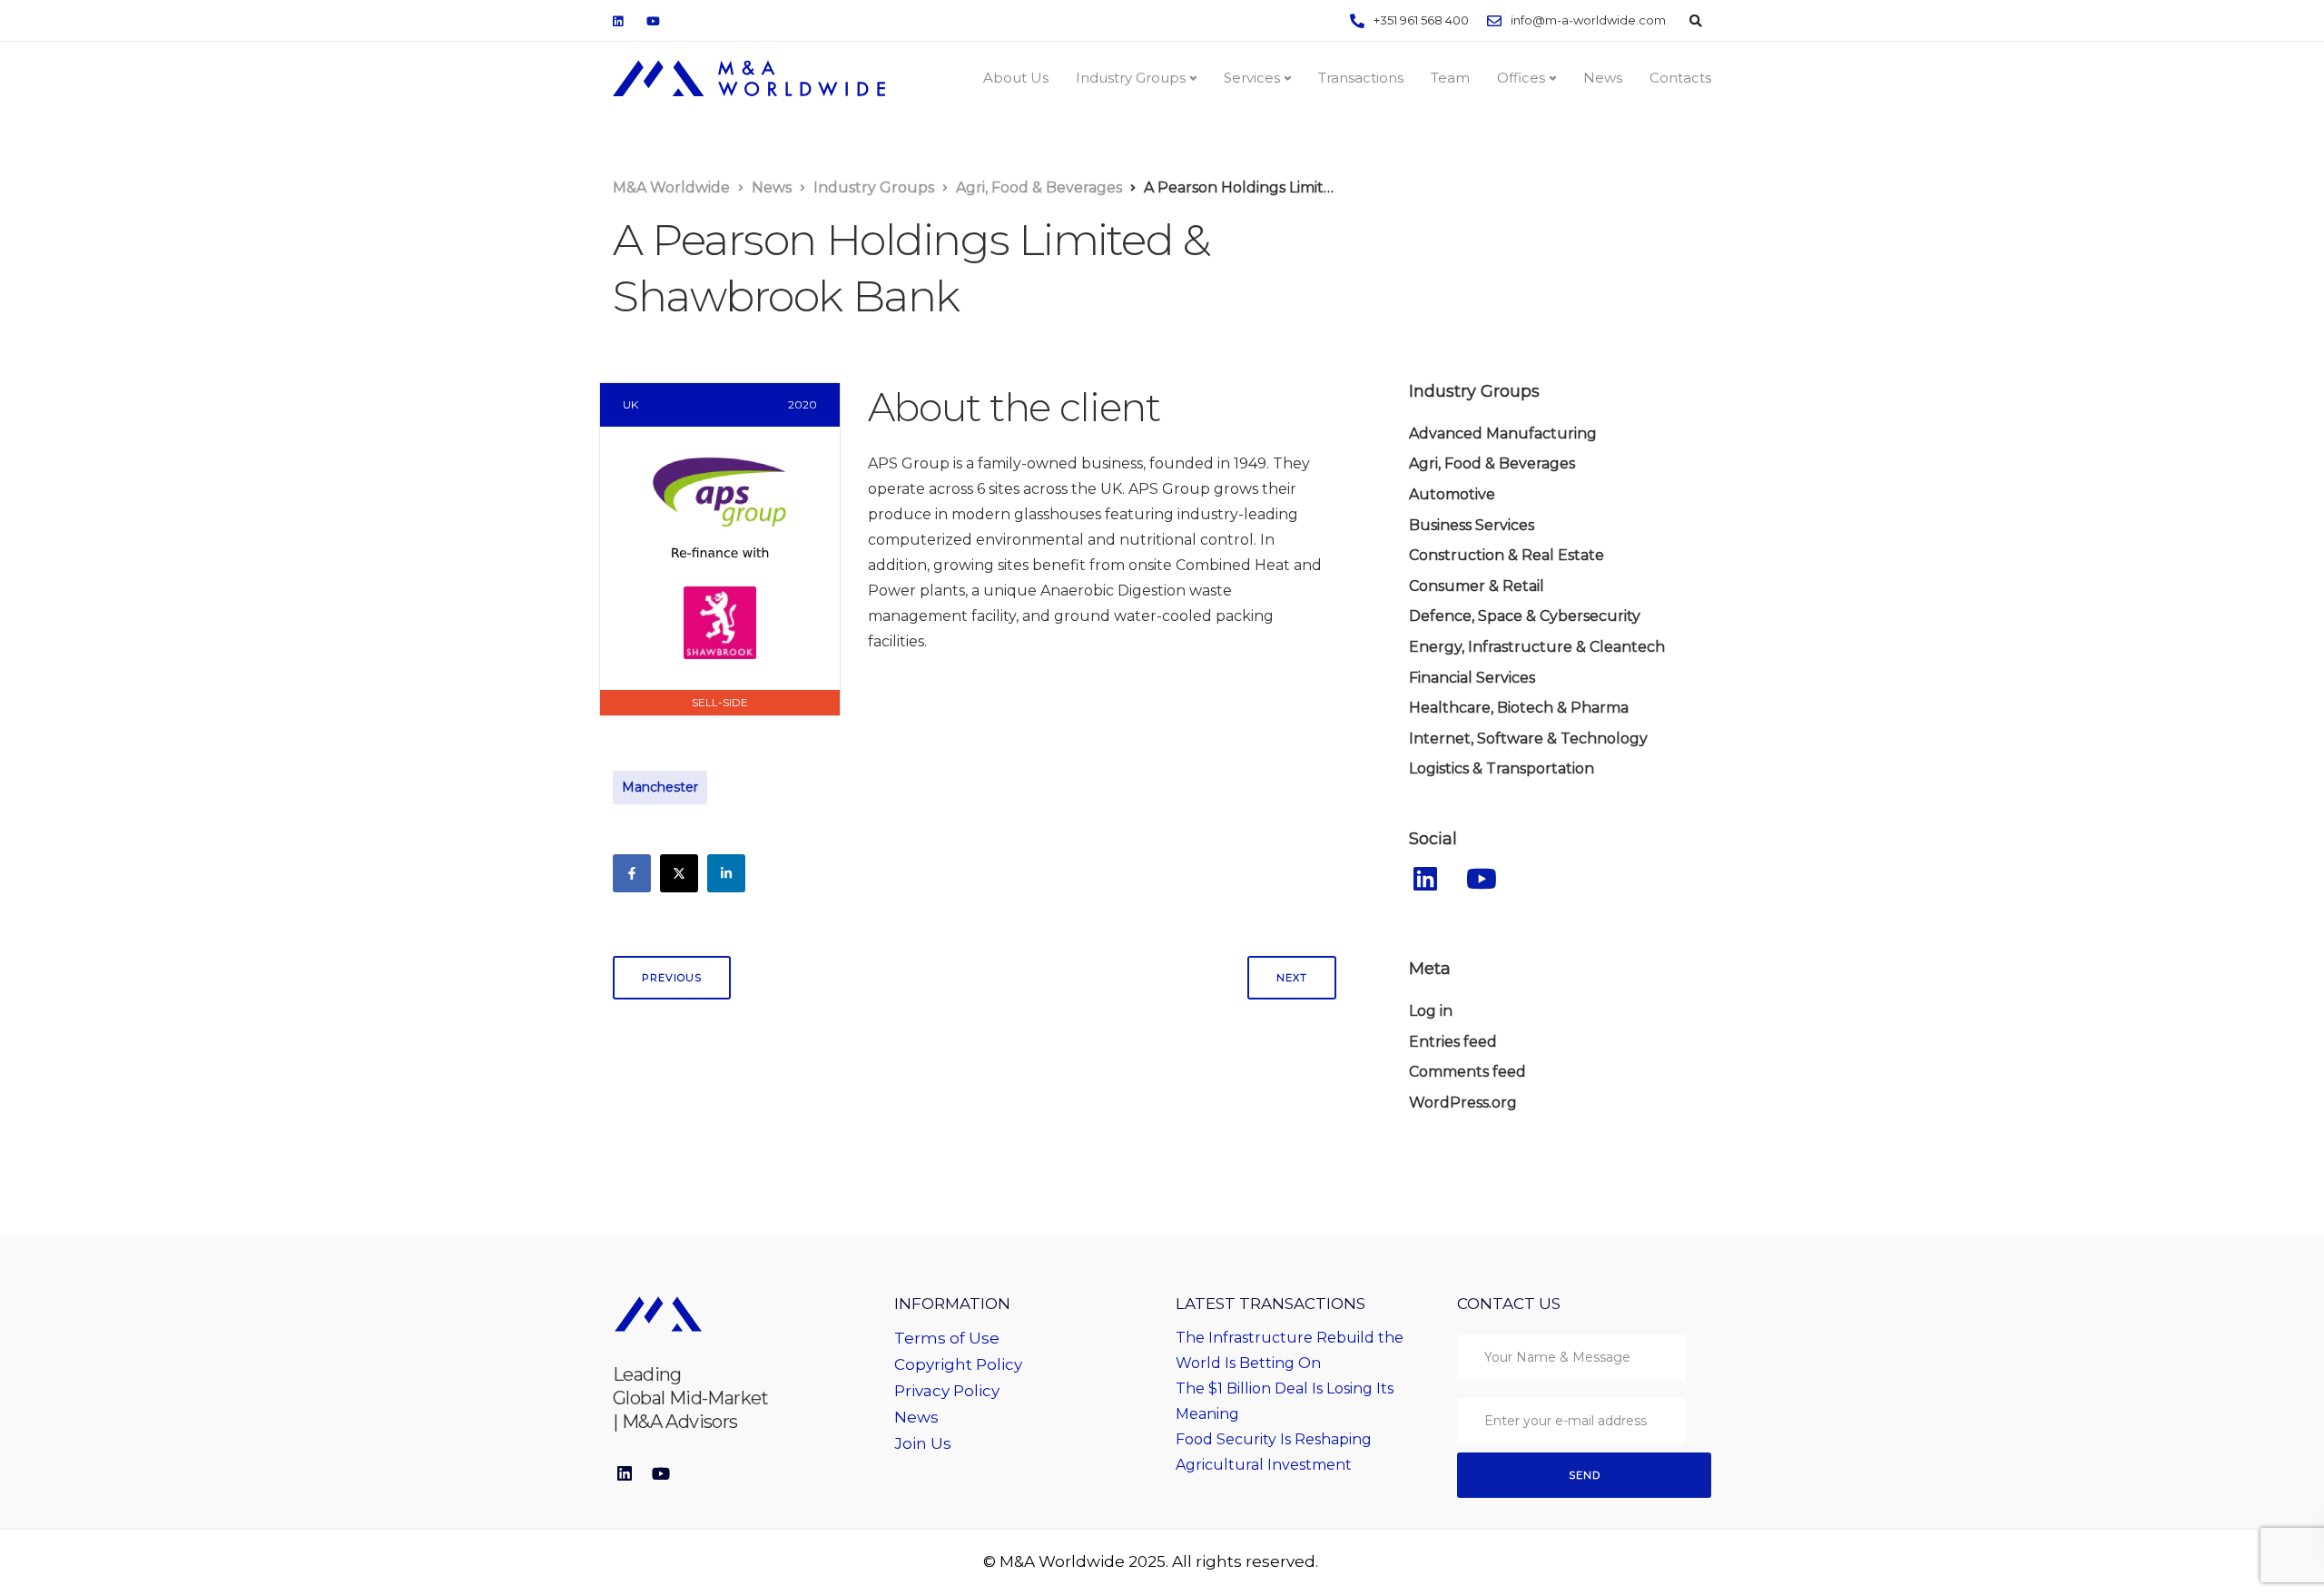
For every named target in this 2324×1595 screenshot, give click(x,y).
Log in (1431, 1011)
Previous (672, 978)
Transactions (1361, 78)
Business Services (1472, 525)
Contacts (1680, 78)
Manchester (660, 787)
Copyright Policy (958, 1364)
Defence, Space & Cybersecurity (1525, 616)
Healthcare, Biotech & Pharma (1519, 708)
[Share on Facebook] (632, 873)
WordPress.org (1463, 1103)
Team (1450, 78)
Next (1292, 978)
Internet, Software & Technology (1528, 738)
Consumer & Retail (1477, 586)
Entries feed (1453, 1042)
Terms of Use (947, 1338)
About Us (1016, 78)
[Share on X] (679, 873)
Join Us (923, 1443)
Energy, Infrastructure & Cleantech (1537, 647)
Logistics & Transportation (1502, 768)
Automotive (1452, 494)
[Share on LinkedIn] (726, 873)
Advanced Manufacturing (1503, 433)
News (1603, 78)
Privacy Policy (947, 1391)
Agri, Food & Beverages (1492, 463)
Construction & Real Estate (1507, 555)
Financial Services (1472, 678)
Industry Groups (1131, 78)
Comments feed (1467, 1072)
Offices (1521, 78)
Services (1252, 78)
